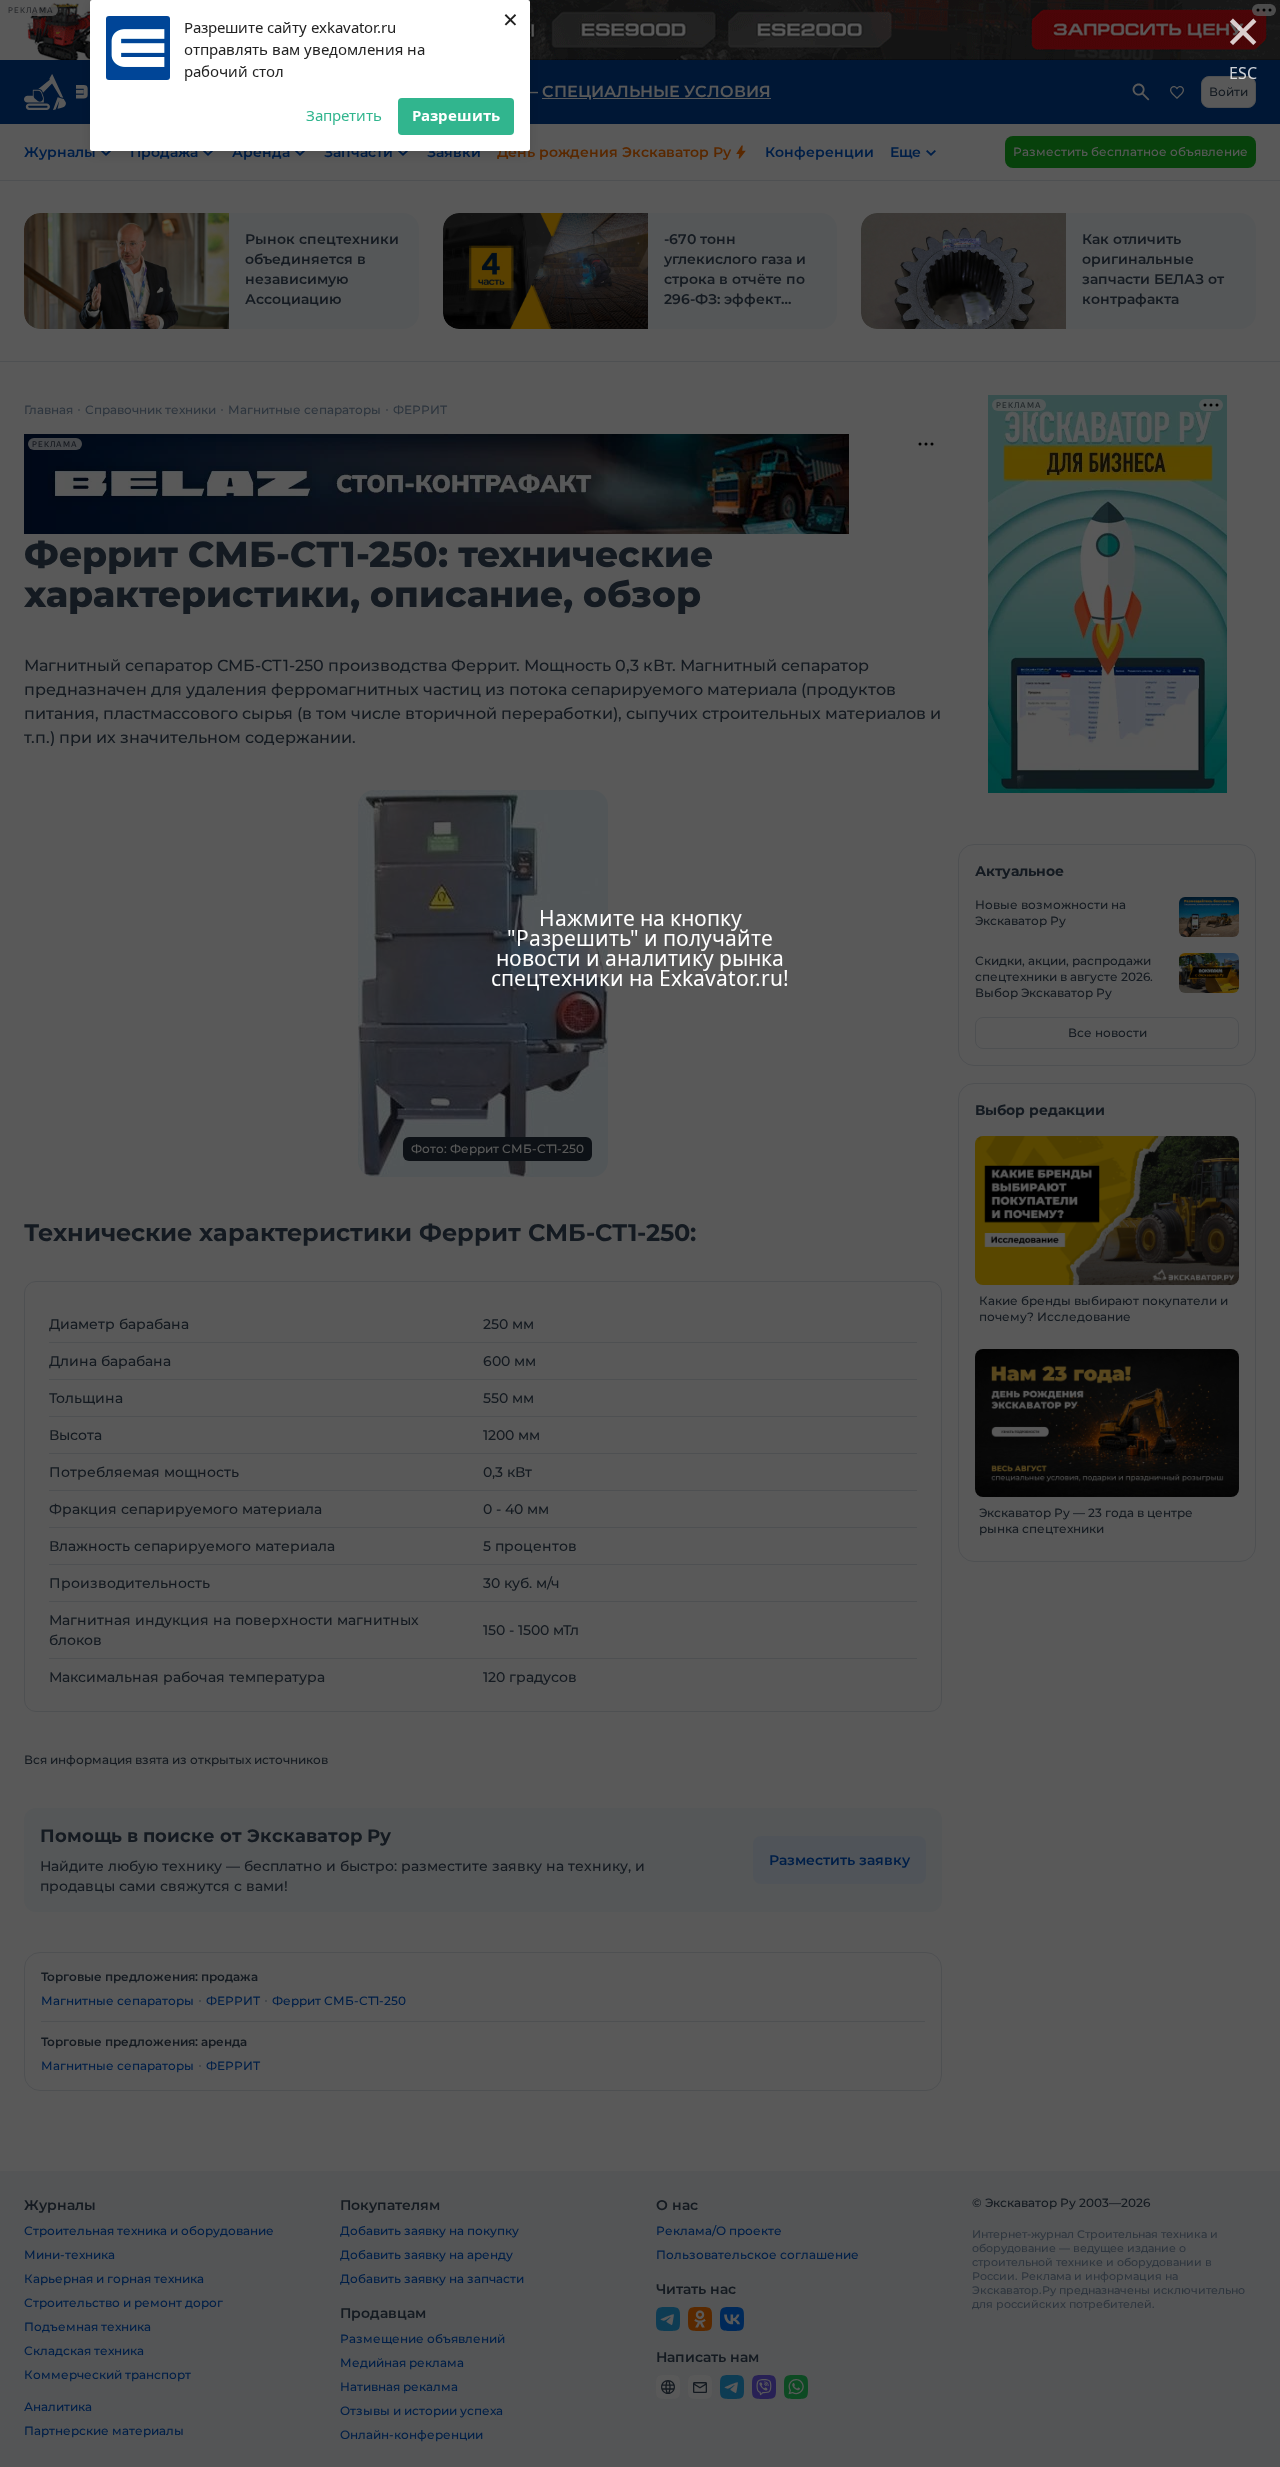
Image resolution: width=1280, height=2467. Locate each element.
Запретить (344, 115)
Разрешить (456, 115)
